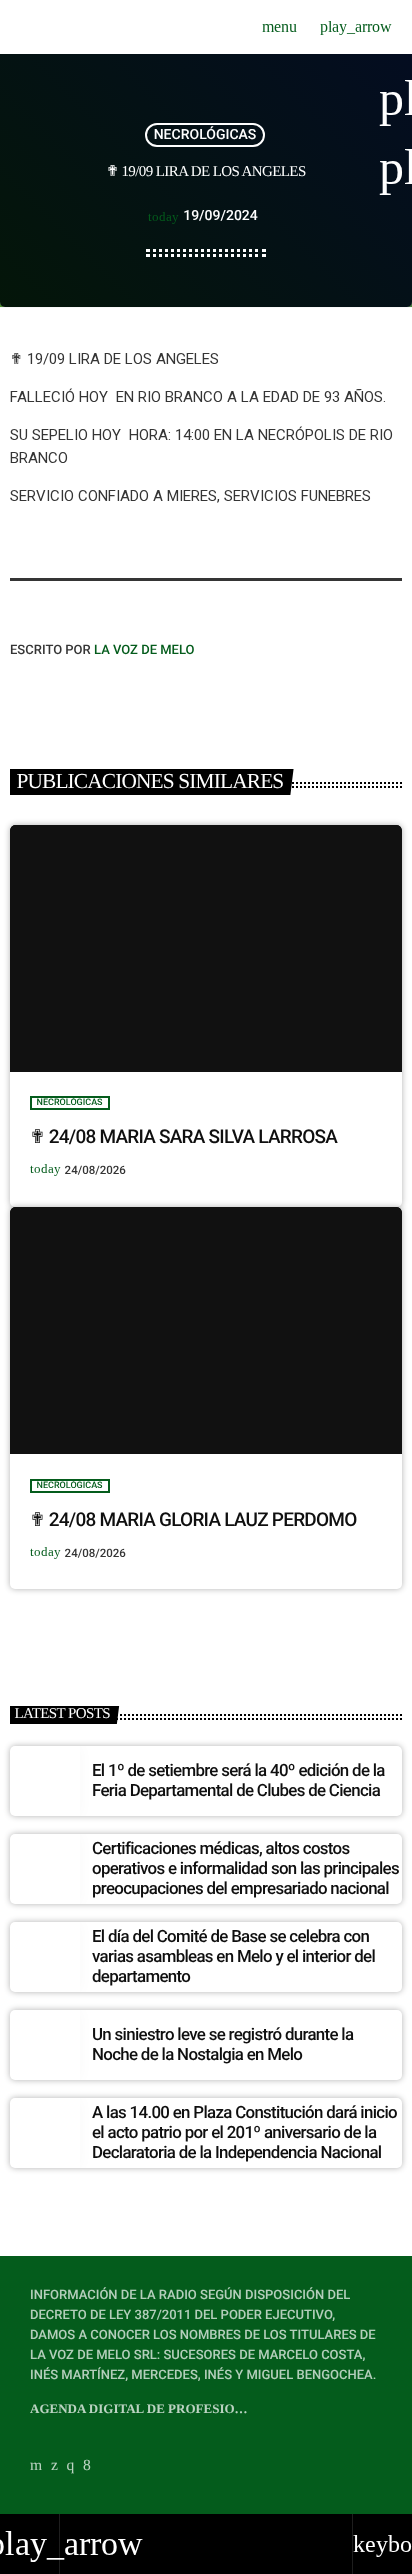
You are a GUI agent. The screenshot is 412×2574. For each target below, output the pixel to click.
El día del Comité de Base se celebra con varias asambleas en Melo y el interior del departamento (233, 1957)
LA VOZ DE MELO (144, 650)
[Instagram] (71, 2465)
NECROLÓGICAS (205, 135)
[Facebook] (87, 2465)
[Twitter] (54, 2465)
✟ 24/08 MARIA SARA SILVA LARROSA (183, 1136)
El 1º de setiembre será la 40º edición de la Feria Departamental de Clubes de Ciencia (238, 1781)
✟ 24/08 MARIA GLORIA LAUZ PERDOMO (193, 1519)
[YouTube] (36, 2465)
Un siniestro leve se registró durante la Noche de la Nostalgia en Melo (222, 2045)
